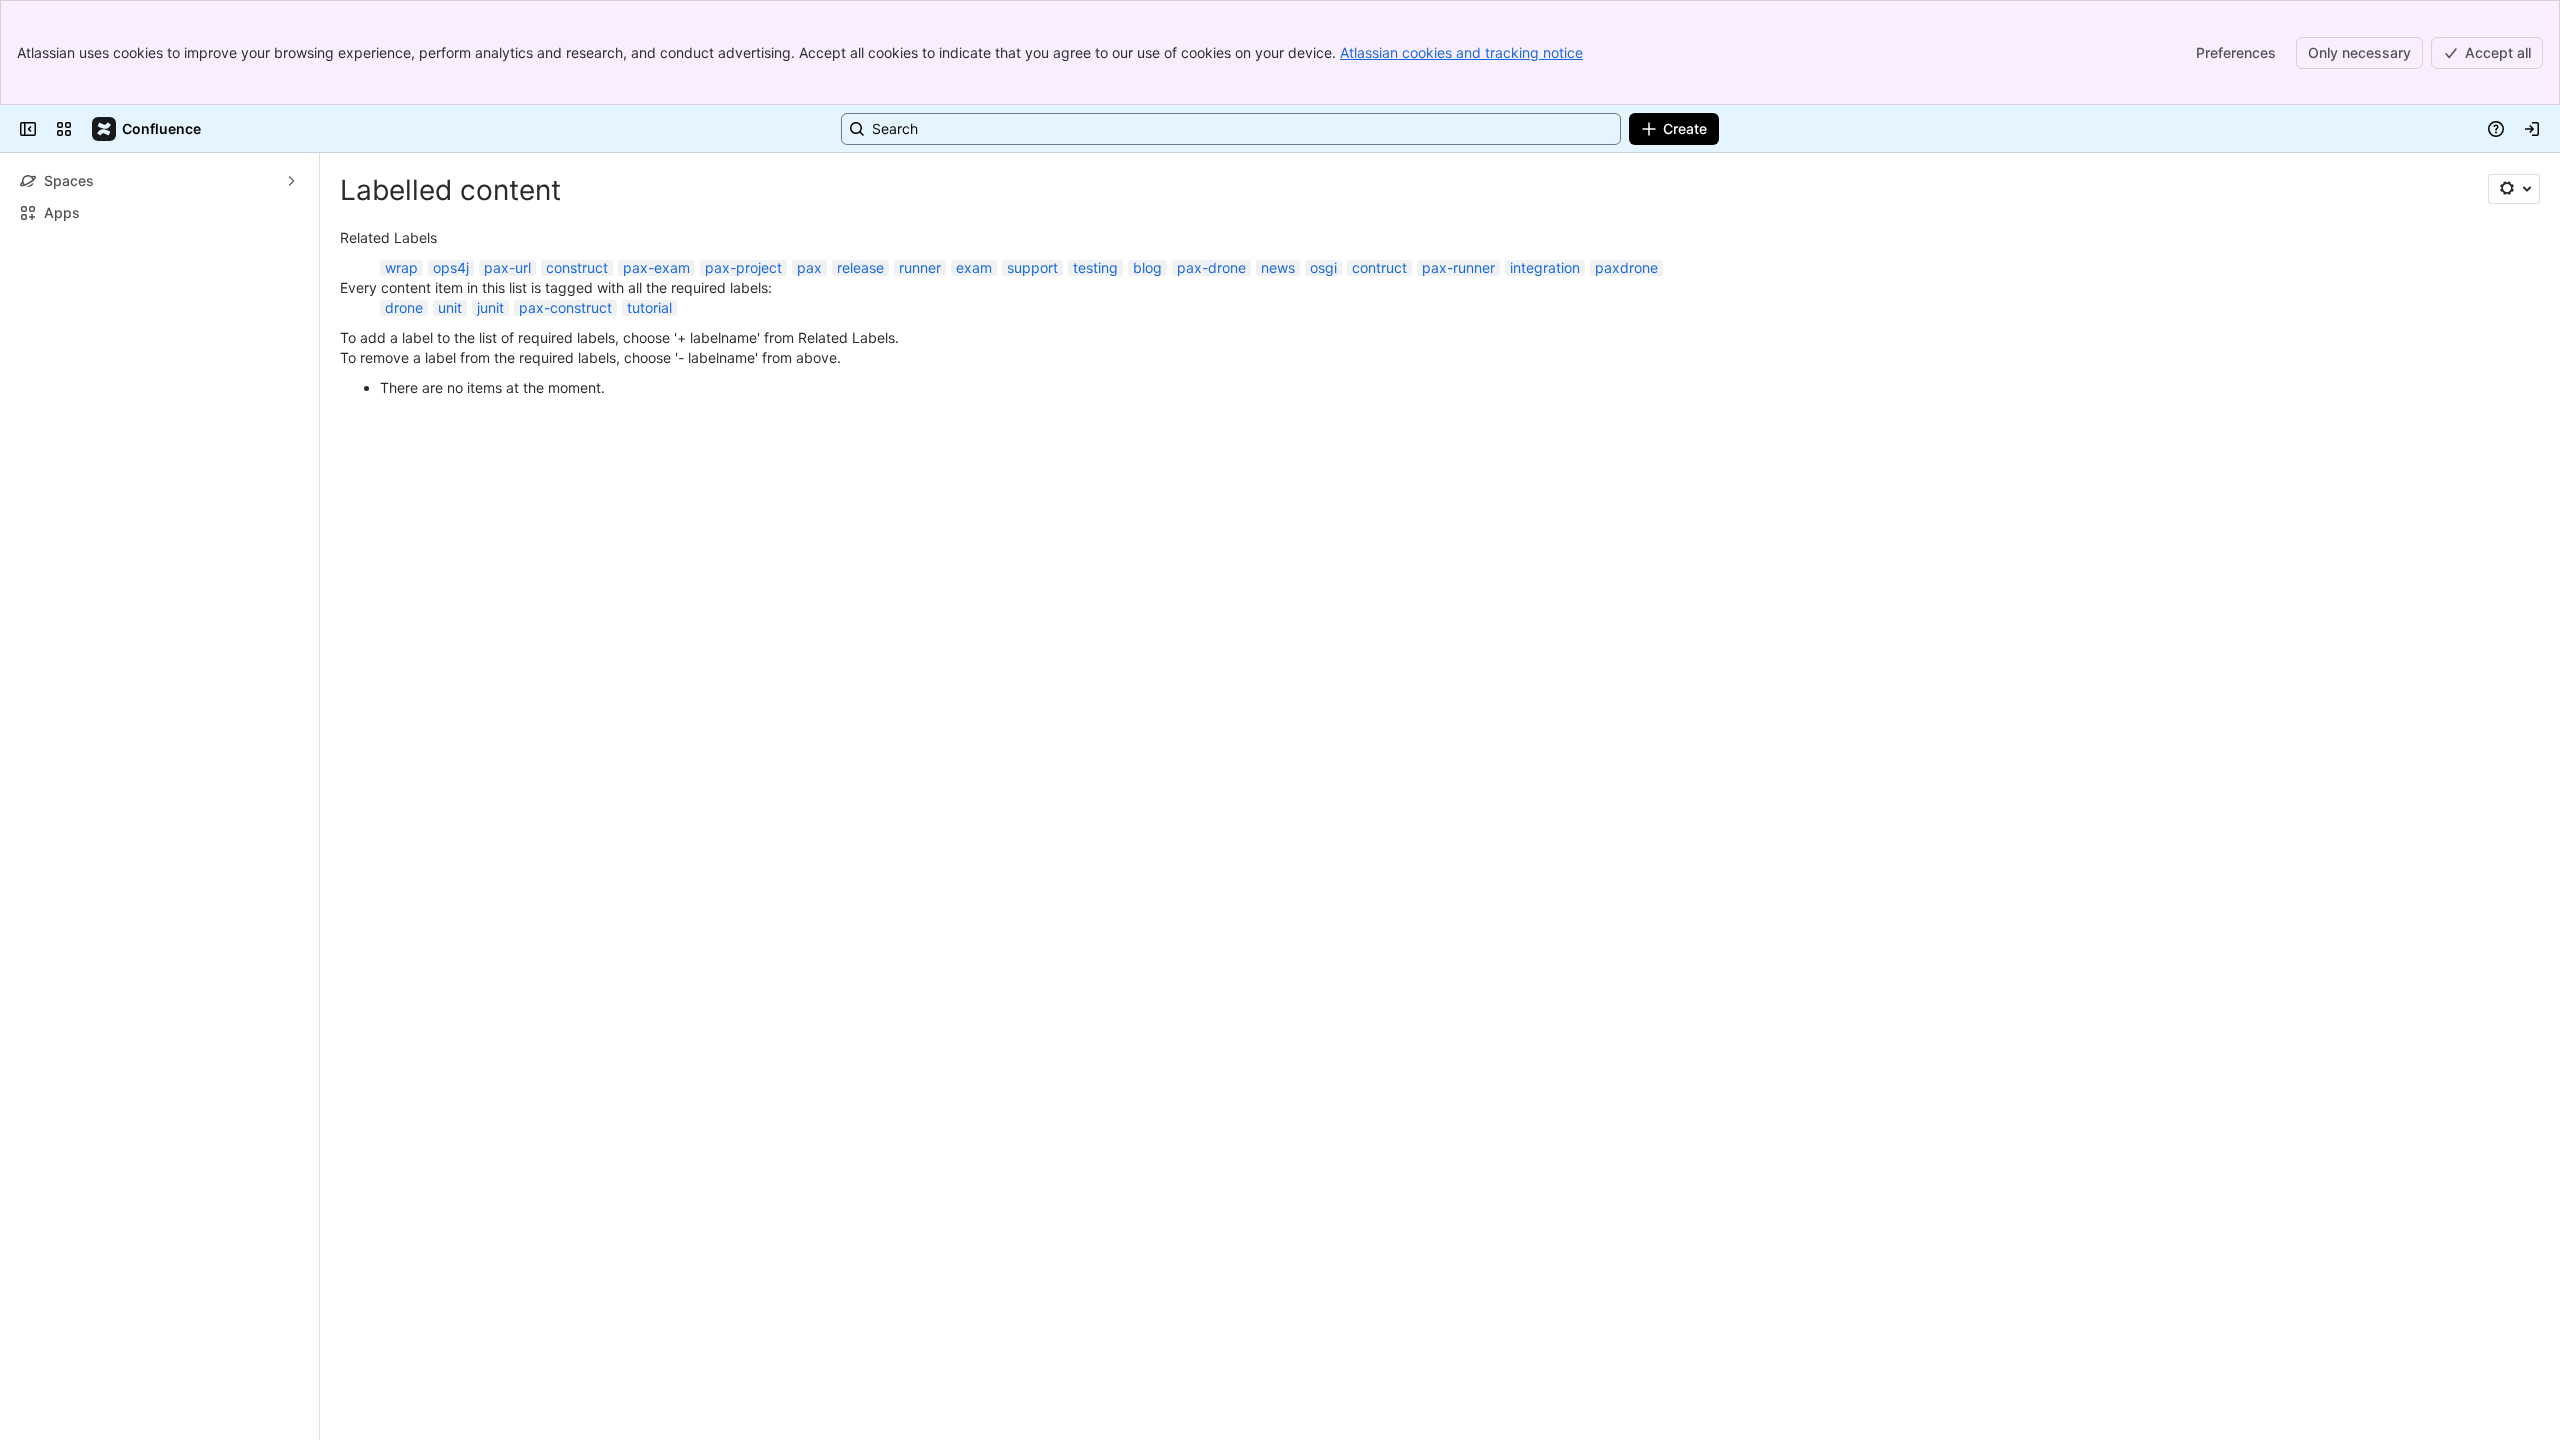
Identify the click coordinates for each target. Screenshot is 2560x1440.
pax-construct (565, 307)
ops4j (451, 267)
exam (974, 267)
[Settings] (2514, 189)
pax (809, 267)
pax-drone (1211, 267)
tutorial (649, 307)
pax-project (743, 267)
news (1278, 267)
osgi (1323, 267)
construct (577, 267)
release (860, 267)
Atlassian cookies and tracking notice (1461, 52)
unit (450, 307)
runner (920, 267)
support (1032, 267)
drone (404, 307)
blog (1147, 267)
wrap (401, 267)
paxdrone (1626, 267)
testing (1095, 267)
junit (490, 307)
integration (1545, 267)
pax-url (507, 267)
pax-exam (656, 267)
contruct (1379, 267)
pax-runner (1458, 267)
